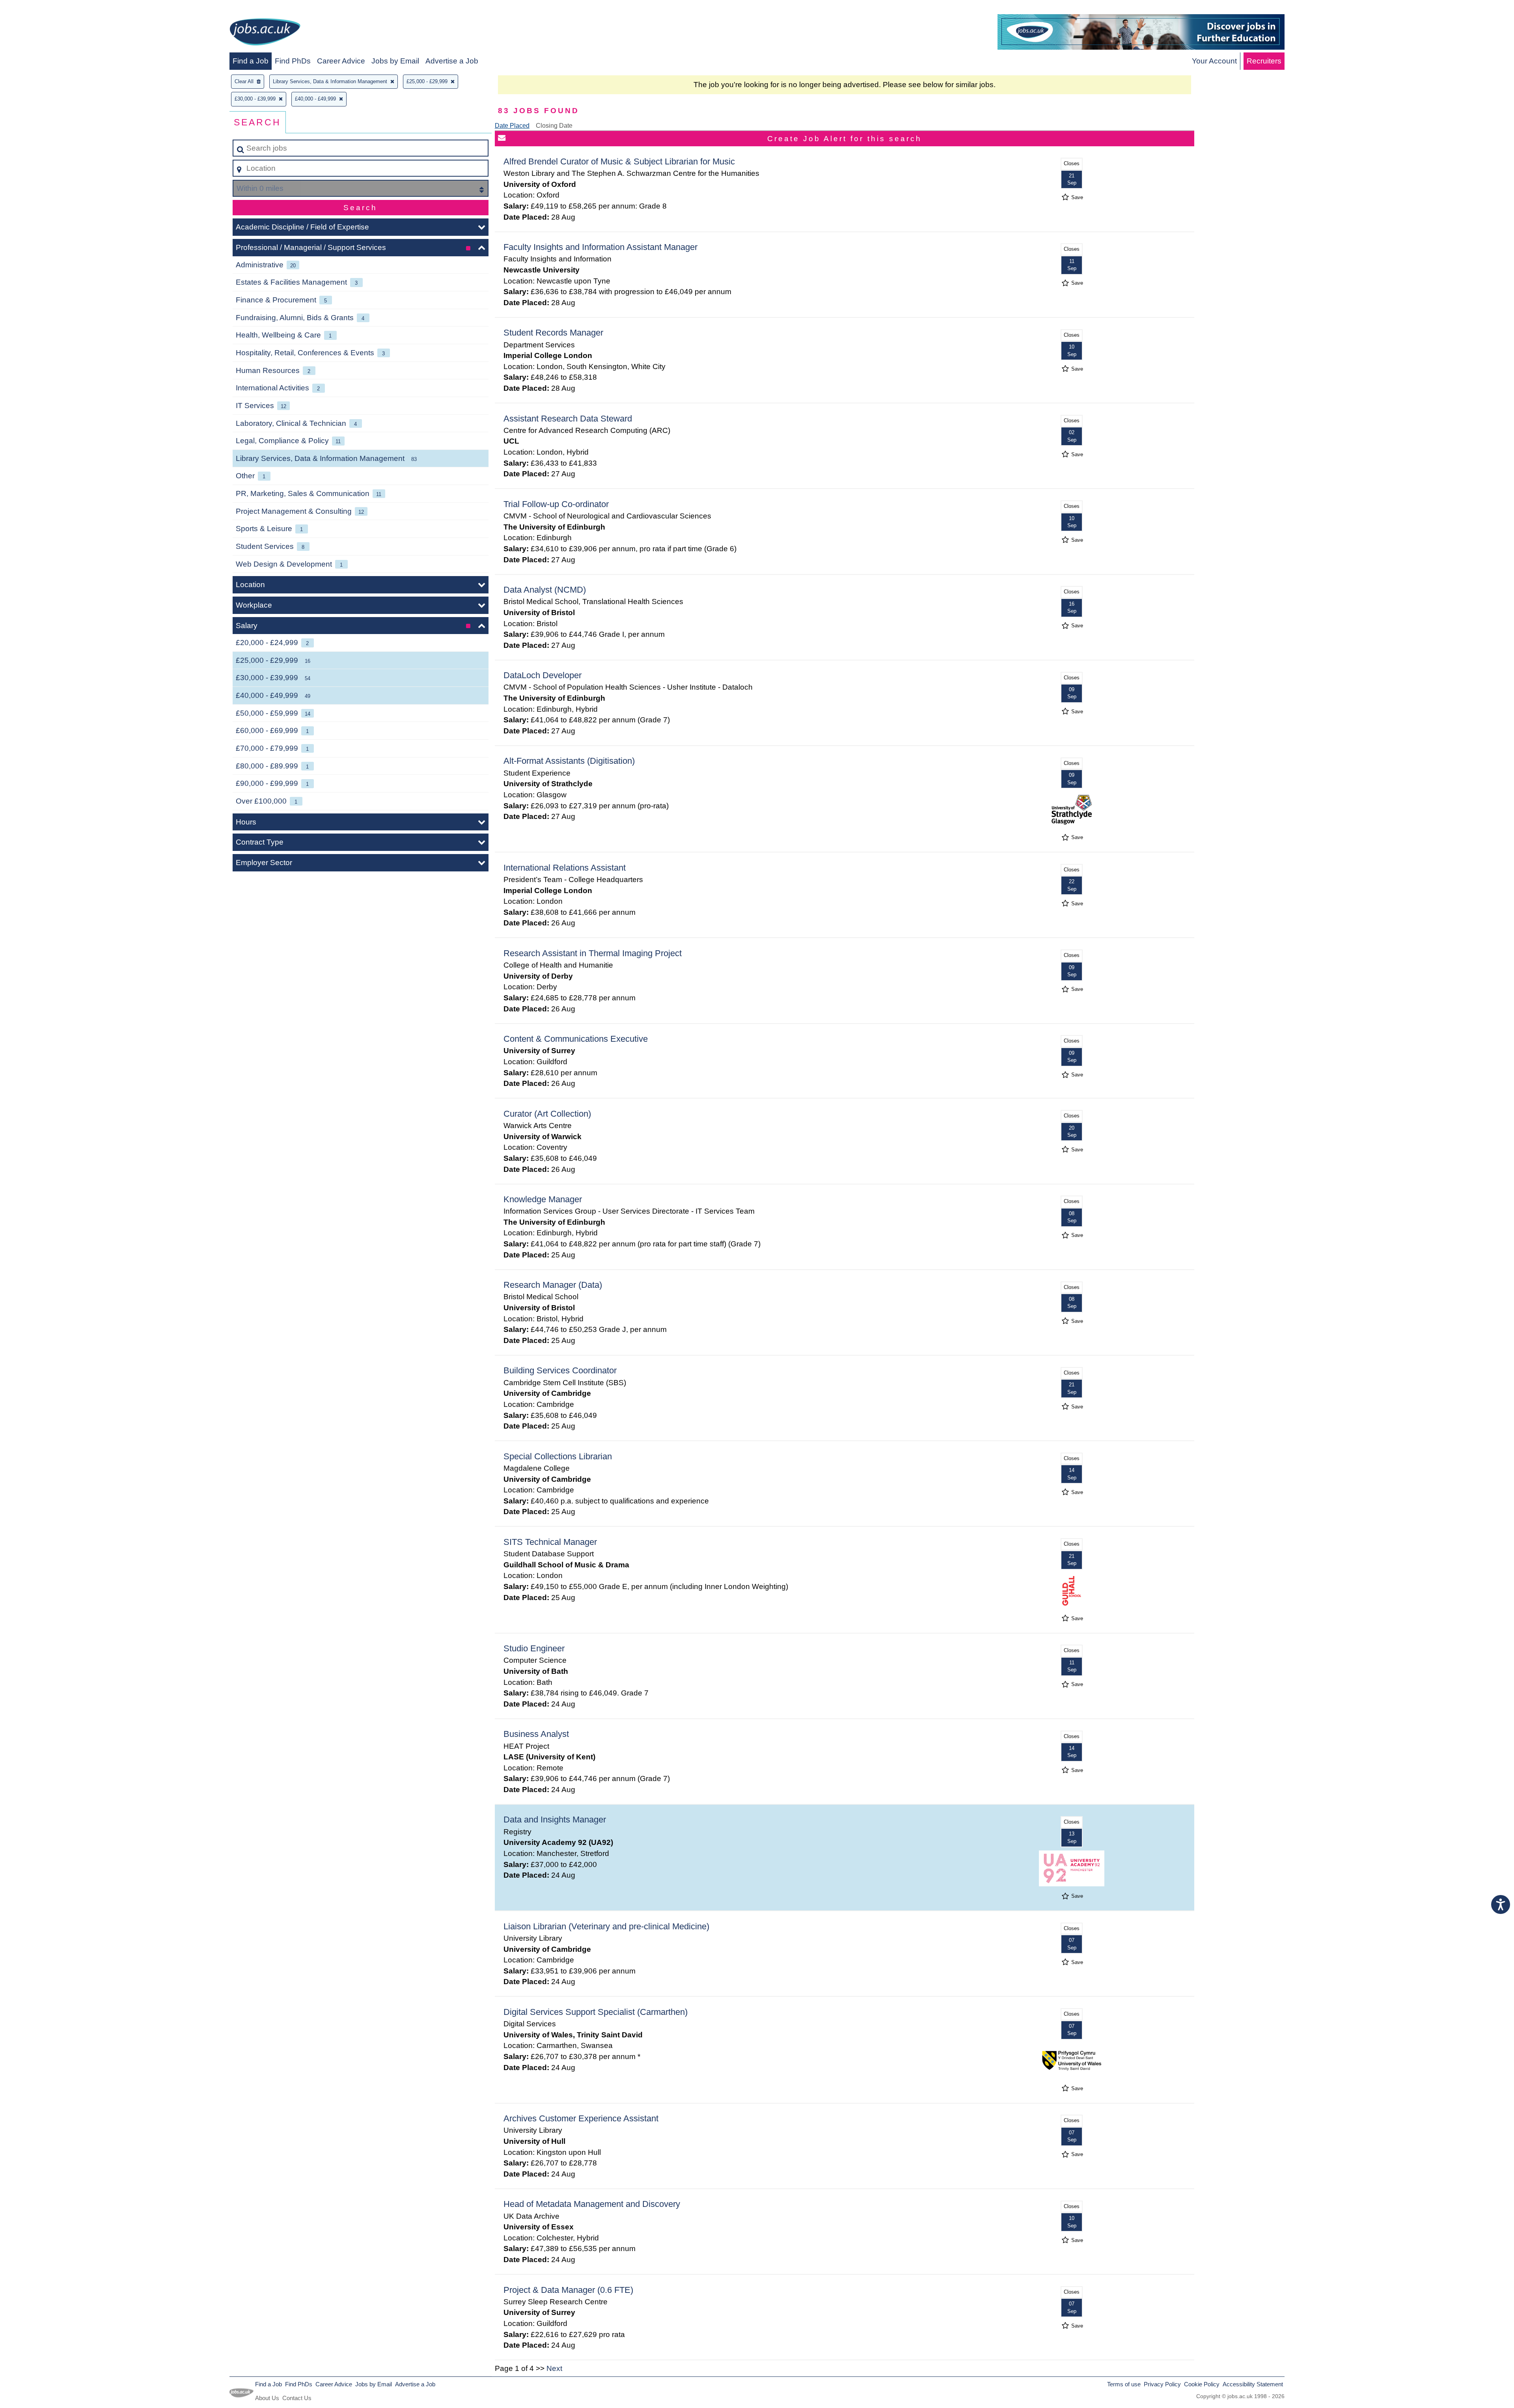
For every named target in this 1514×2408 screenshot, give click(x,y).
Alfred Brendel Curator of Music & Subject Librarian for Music (619, 161)
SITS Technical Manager (550, 1542)
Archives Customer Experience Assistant (581, 2118)
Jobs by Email (395, 61)
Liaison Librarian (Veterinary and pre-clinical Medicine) (606, 1926)
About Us (267, 2398)
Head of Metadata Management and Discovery (592, 2204)
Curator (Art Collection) (547, 1114)
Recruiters (1264, 61)
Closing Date (554, 126)
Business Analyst (536, 1734)
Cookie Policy (1202, 2384)
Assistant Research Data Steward (568, 419)
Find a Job (251, 61)
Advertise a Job (452, 61)
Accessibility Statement (1253, 2384)
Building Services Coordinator (560, 1370)
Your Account (1214, 61)
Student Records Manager (553, 333)
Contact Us (297, 2398)
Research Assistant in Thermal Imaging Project (593, 953)
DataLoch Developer (543, 675)
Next (554, 2368)
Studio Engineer (534, 1648)
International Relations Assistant (565, 868)
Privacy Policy (1162, 2384)
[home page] (265, 33)
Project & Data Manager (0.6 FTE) (568, 2290)
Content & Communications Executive (576, 1039)
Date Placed (512, 126)
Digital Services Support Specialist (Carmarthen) (596, 2012)
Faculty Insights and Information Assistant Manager (600, 247)
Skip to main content (38, 8)
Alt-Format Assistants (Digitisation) (569, 761)
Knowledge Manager (543, 1199)
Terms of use (1124, 2384)
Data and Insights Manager (555, 1820)
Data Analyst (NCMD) (545, 590)
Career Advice (341, 61)
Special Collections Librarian (558, 1456)
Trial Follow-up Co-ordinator (556, 504)
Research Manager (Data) (553, 1285)
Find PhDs (293, 61)
